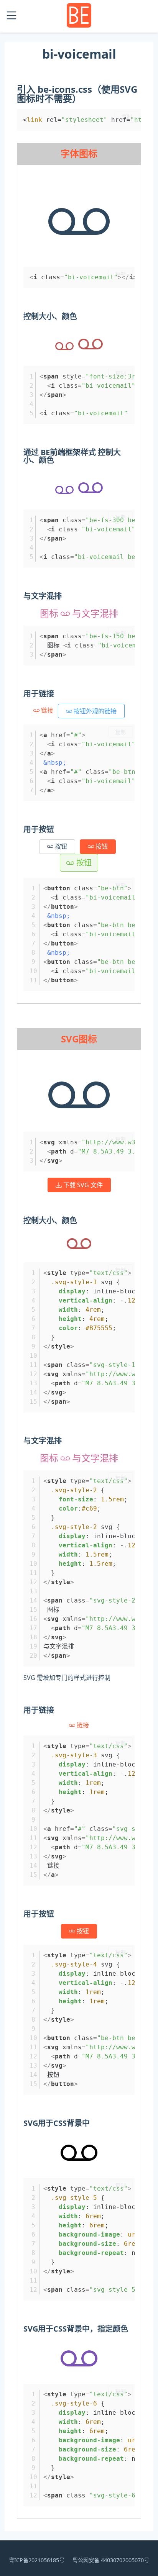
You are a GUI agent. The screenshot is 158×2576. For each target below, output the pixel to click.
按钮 (60, 846)
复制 (127, 117)
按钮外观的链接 (94, 711)
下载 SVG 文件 (82, 1185)
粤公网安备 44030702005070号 (111, 2560)
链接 (47, 710)
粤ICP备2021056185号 (37, 2560)
